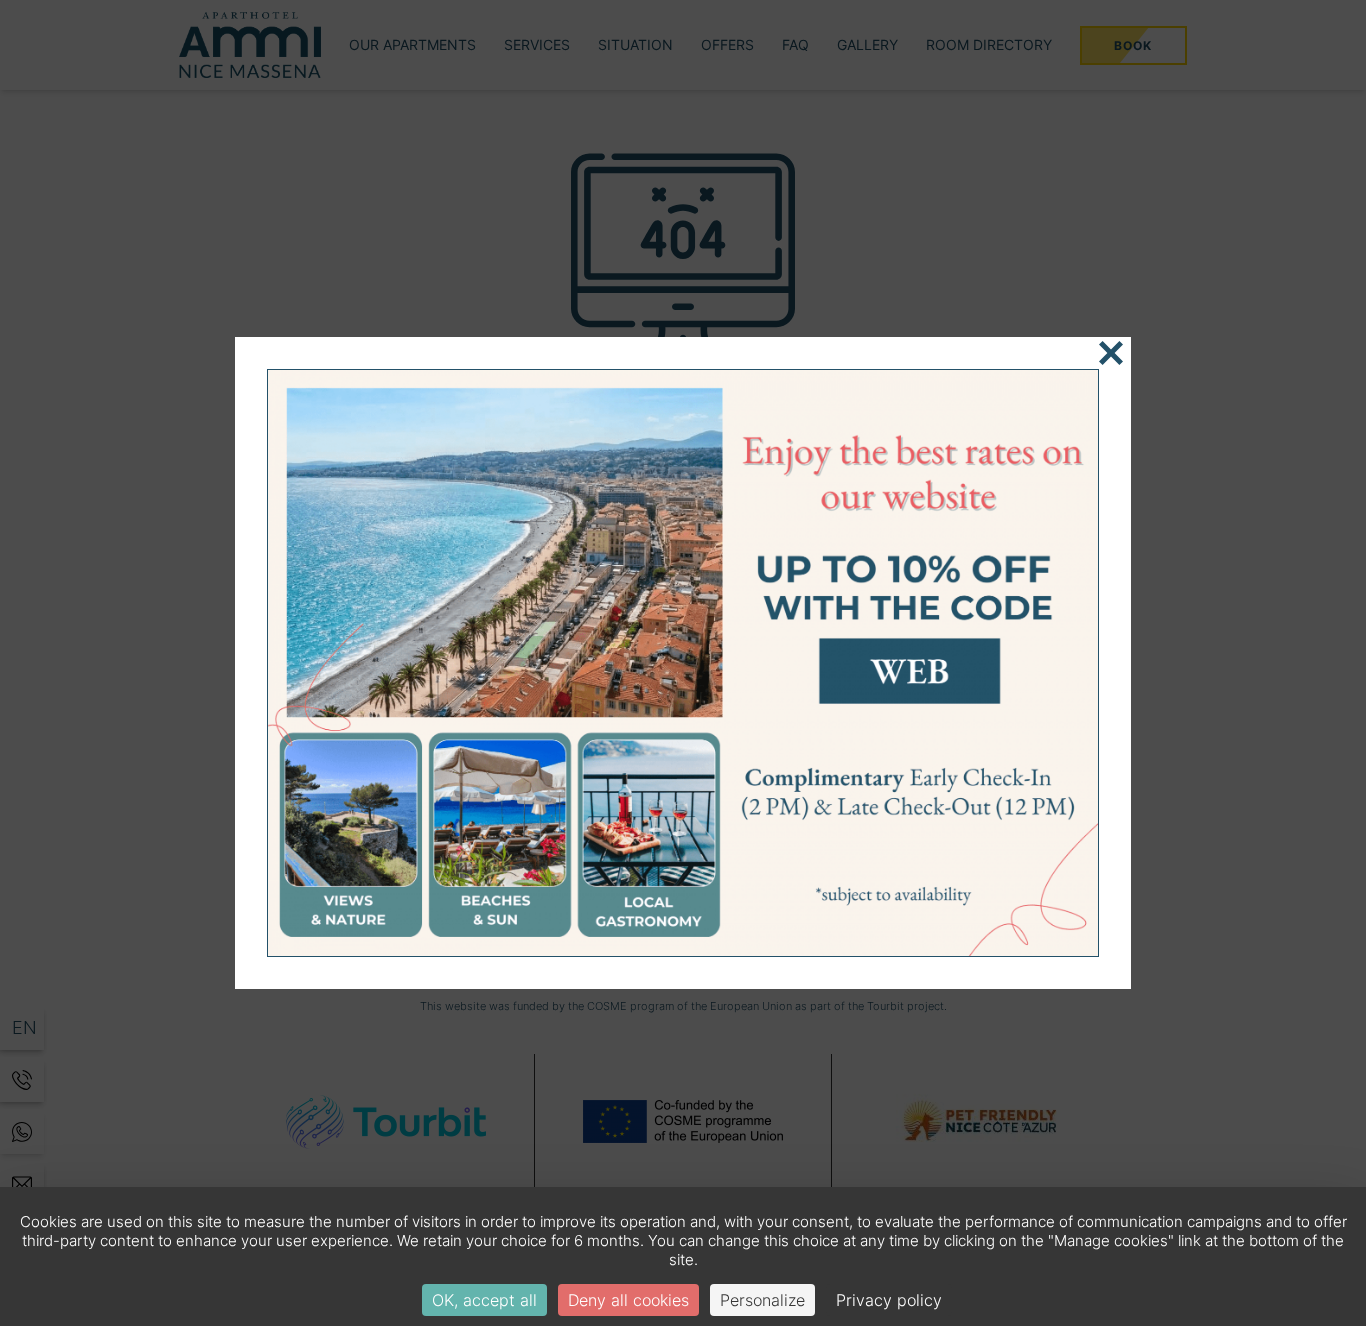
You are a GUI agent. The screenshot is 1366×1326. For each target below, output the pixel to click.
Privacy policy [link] (889, 1300)
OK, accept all (484, 1300)
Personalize (762, 1300)
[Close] (1111, 353)
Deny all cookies (628, 1300)
